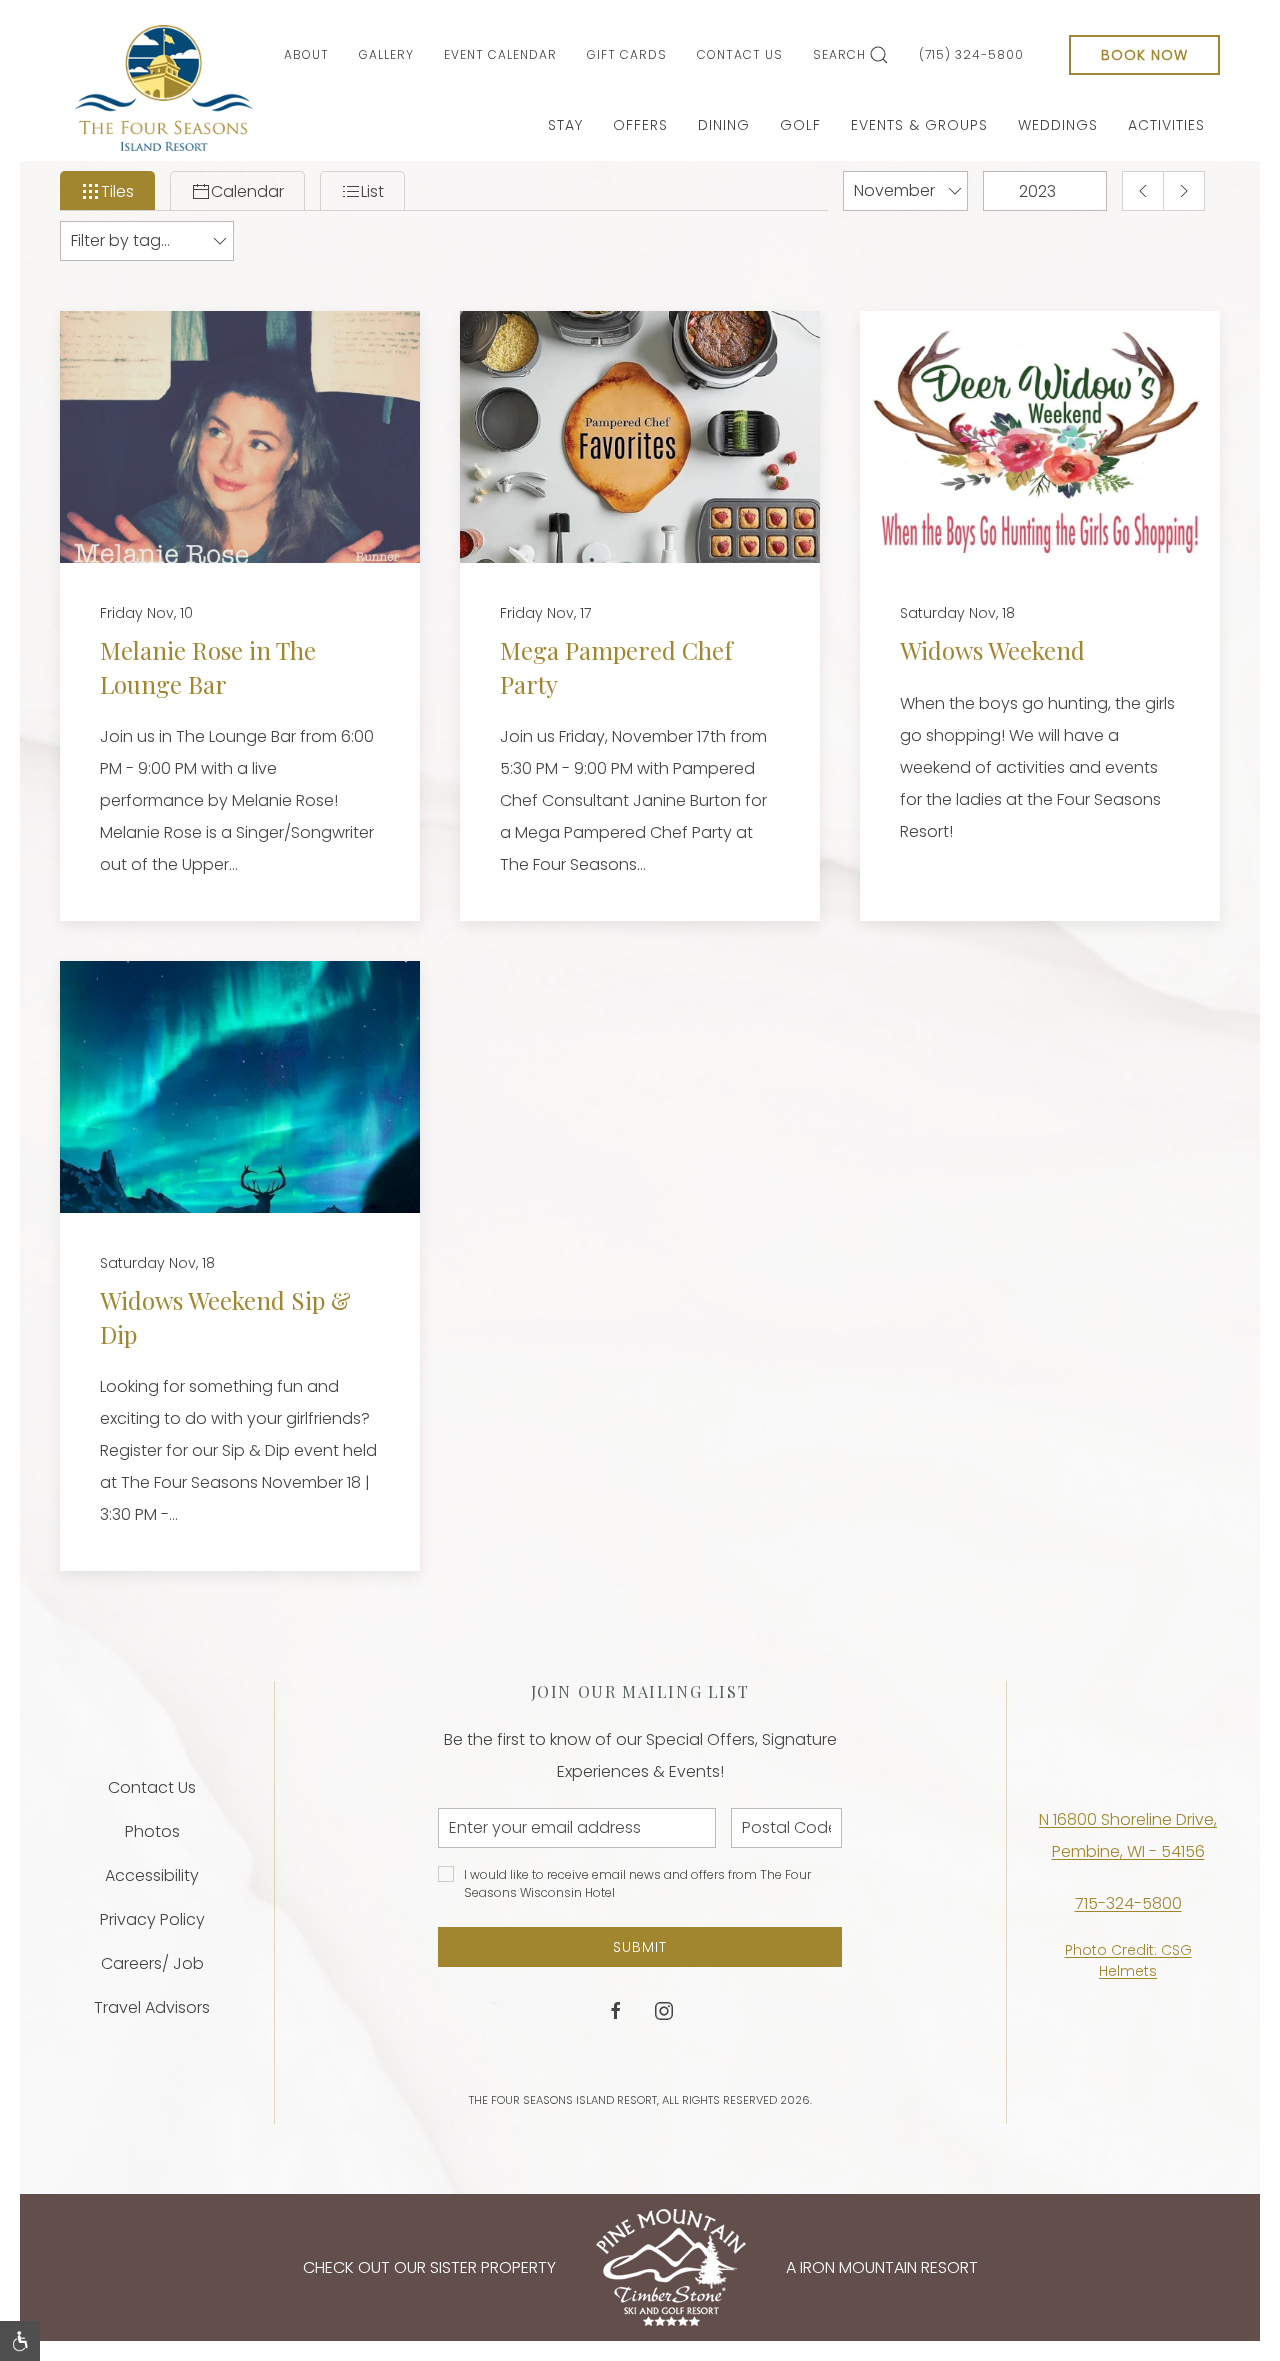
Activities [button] (1166, 125)
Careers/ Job (152, 1963)
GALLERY (386, 54)
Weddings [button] (1058, 125)
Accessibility (152, 1875)
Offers (640, 125)
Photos (152, 1831)
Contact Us (740, 54)
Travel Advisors (152, 2007)
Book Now (1144, 55)
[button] (20, 2341)
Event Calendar (500, 54)
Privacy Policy (152, 1919)
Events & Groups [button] (919, 125)
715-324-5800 (1128, 1903)
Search (839, 54)
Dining (724, 125)
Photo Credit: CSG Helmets (1128, 1960)
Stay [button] (565, 125)
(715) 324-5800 (971, 54)
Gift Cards (627, 54)
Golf (800, 125)
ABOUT (306, 54)
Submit (640, 1947)
